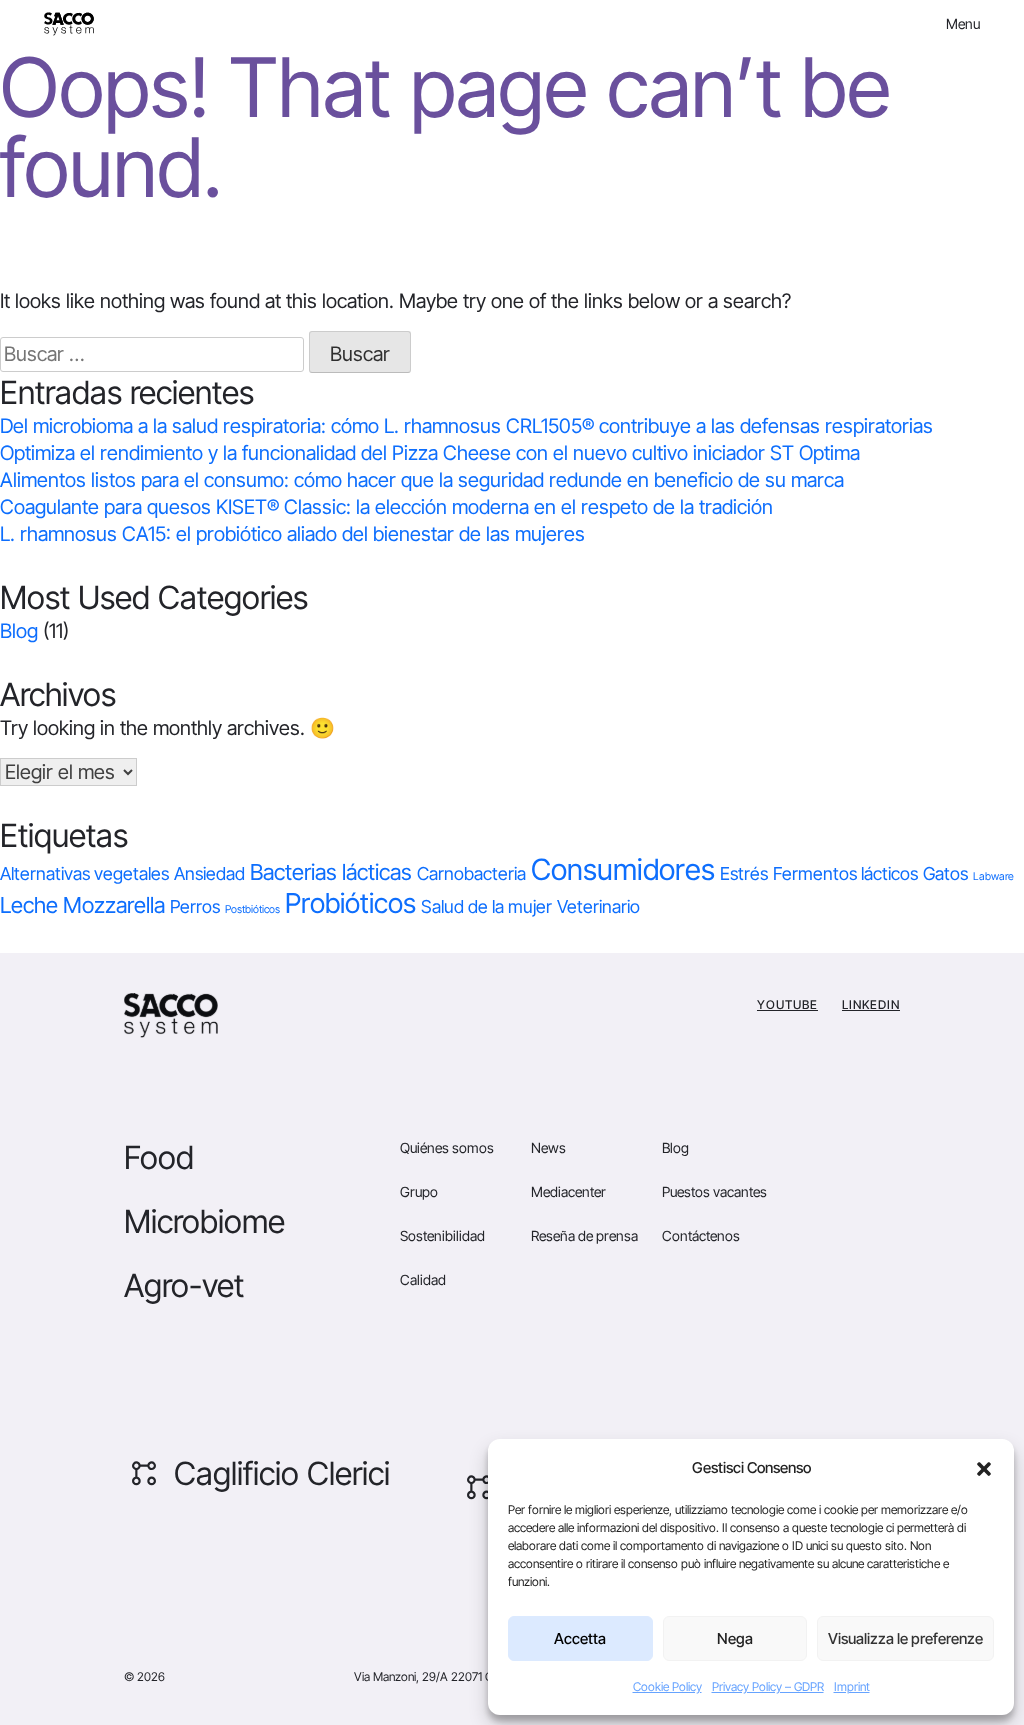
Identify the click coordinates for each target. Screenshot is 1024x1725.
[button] (984, 1468)
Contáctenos (701, 1235)
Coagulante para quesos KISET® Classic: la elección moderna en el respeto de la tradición (386, 507)
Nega (735, 1638)
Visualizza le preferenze (905, 1638)
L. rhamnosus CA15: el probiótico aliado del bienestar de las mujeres (292, 534)
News (548, 1147)
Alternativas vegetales (84, 873)
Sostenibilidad (442, 1235)
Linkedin (871, 1004)
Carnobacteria (471, 873)
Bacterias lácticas (331, 872)
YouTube (787, 1004)
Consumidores (623, 869)
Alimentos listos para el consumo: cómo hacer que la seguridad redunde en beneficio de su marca (424, 480)
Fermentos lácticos (845, 873)
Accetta (580, 1638)
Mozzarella (114, 905)
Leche (29, 905)
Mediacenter (568, 1191)
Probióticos (350, 903)
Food (159, 1157)
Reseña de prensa (584, 1235)
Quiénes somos (447, 1147)
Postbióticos (252, 909)
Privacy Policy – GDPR (768, 1686)
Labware (993, 876)
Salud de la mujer (486, 906)
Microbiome (204, 1221)
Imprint (852, 1686)
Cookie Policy (667, 1686)
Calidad (423, 1279)
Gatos (945, 873)
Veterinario (598, 906)
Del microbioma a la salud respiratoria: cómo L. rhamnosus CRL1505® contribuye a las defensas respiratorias (466, 426)
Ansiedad (209, 873)
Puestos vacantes (714, 1191)
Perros (195, 906)
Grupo (419, 1191)
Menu (963, 23)
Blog (19, 631)
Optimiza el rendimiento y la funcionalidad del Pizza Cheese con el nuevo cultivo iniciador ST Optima (432, 453)
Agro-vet (184, 1285)
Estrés (744, 873)
